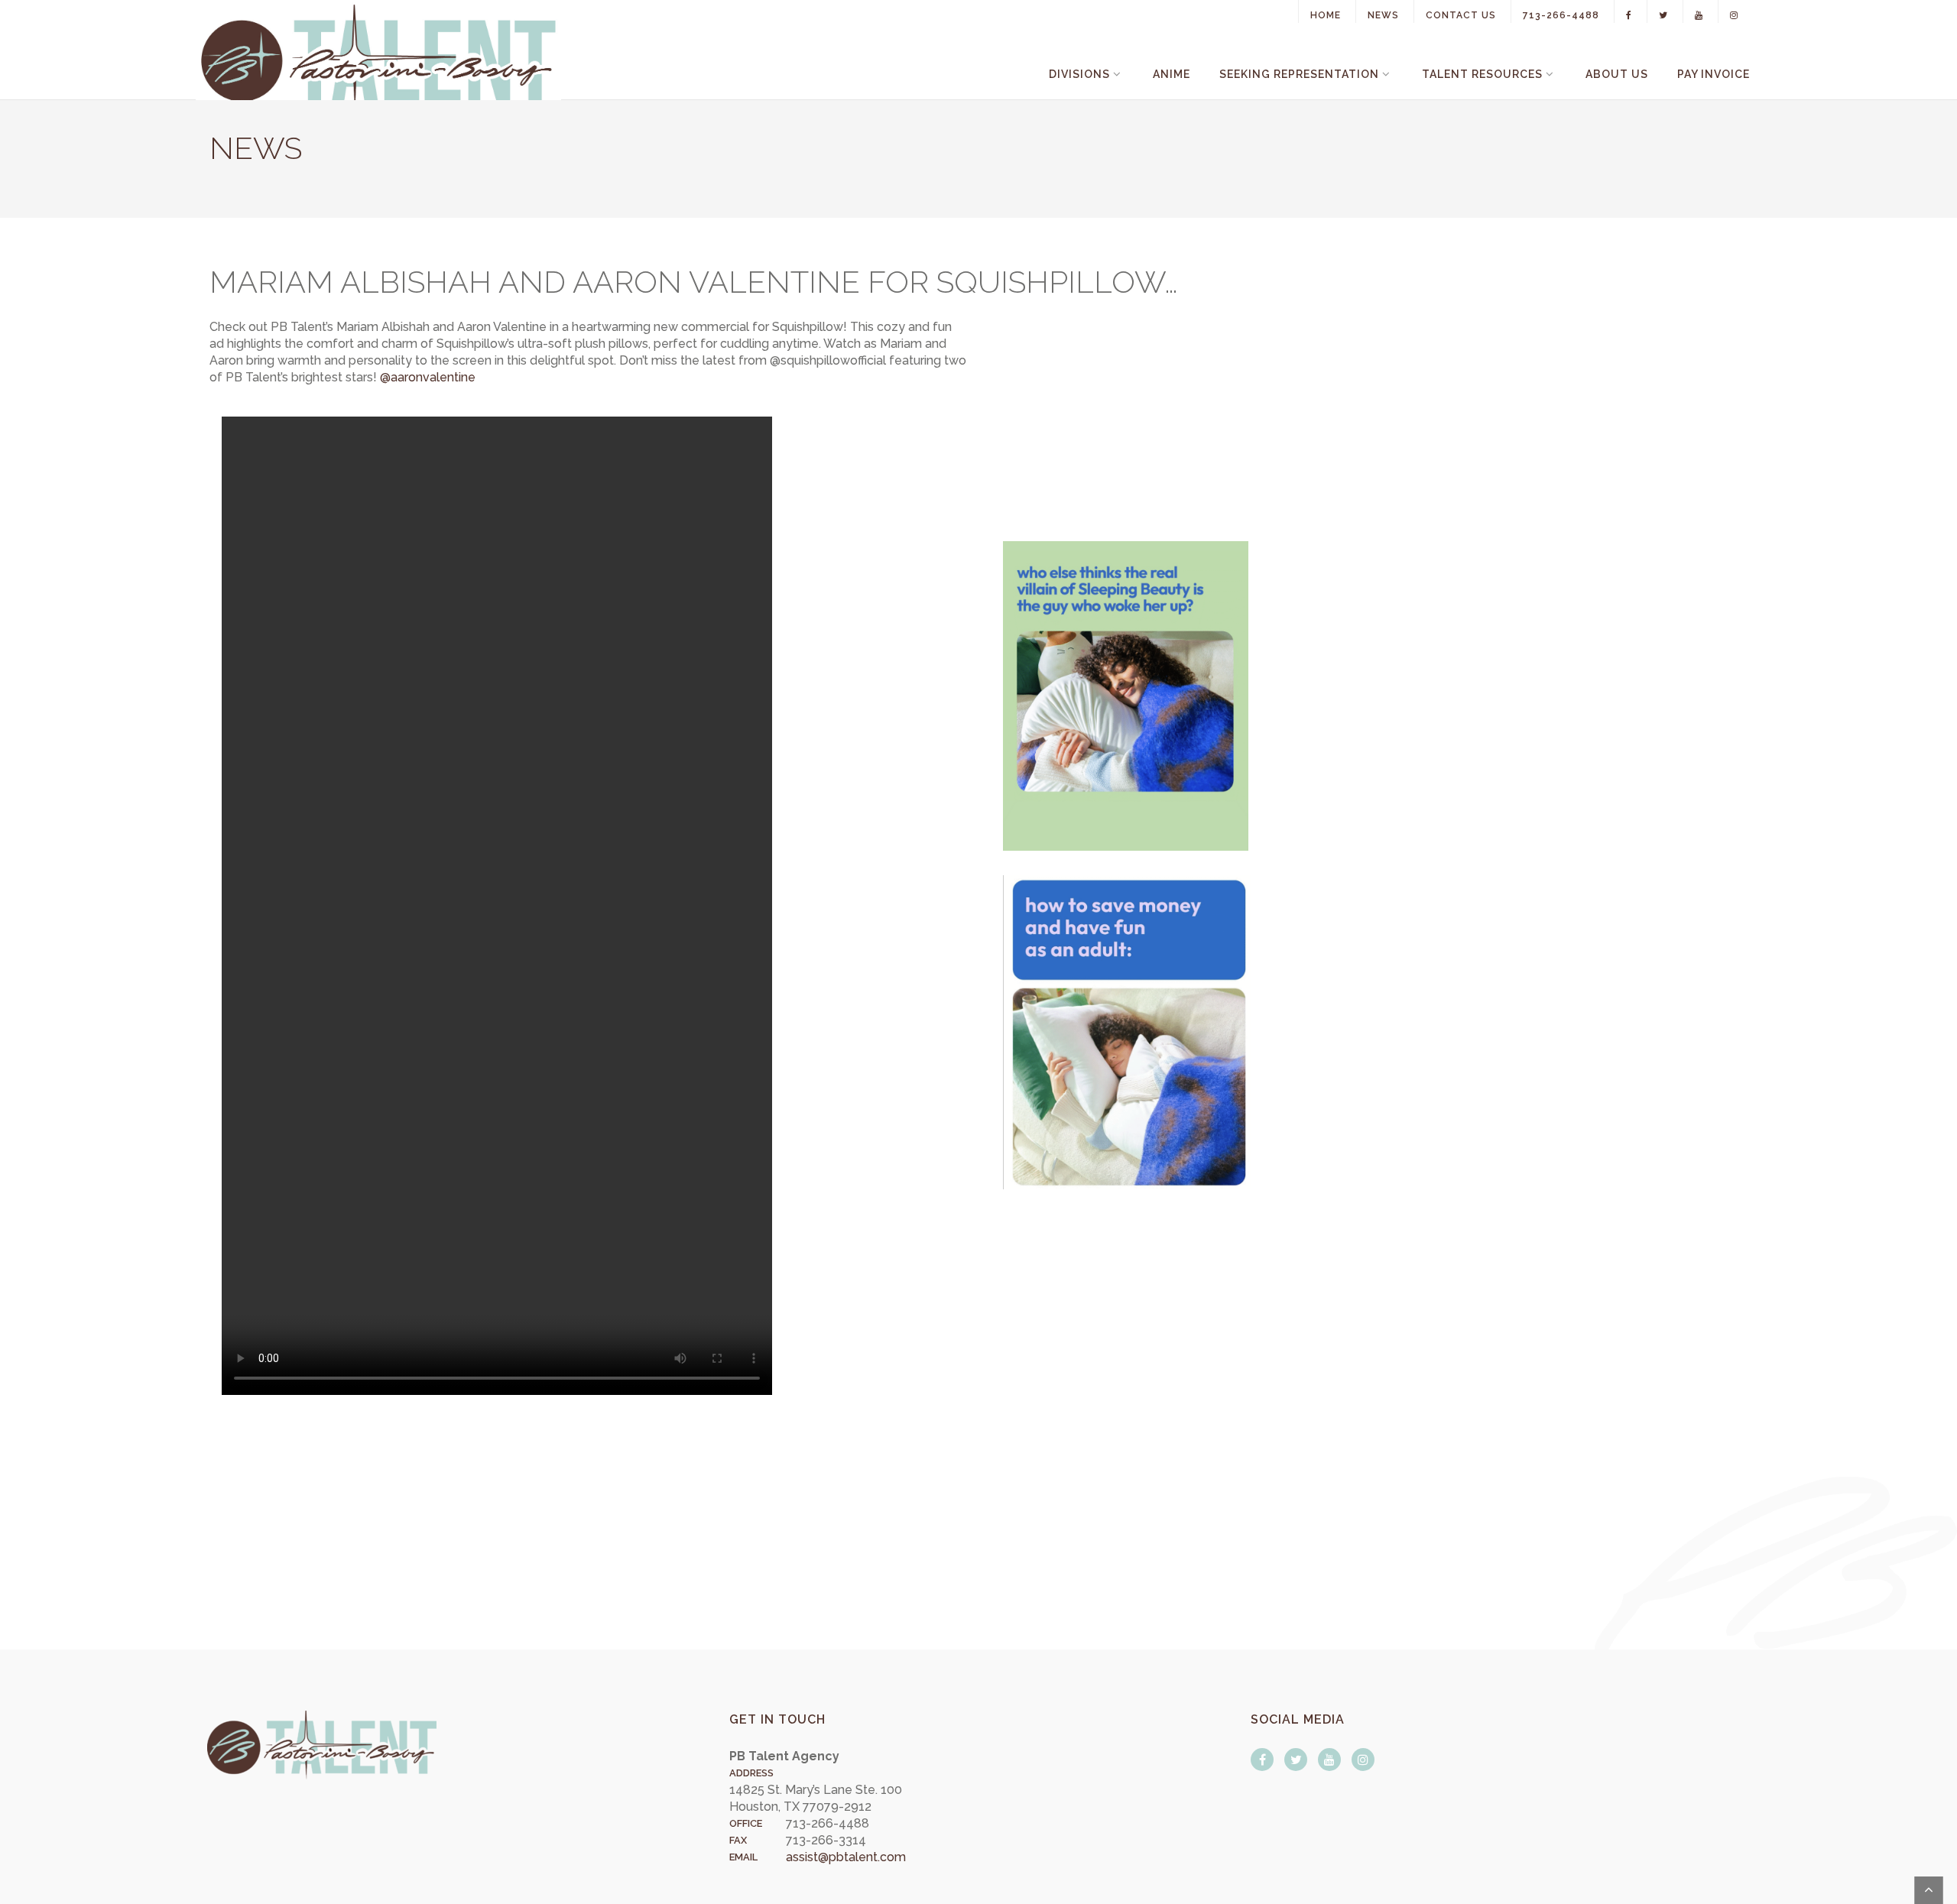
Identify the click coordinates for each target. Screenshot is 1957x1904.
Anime (1172, 74)
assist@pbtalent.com (846, 1857)
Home (1326, 15)
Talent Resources (1482, 74)
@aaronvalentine (428, 377)
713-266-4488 (1561, 15)
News (1383, 15)
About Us (1617, 74)
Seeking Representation (1299, 74)
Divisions (1079, 74)
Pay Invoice (1714, 74)
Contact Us (1461, 15)
